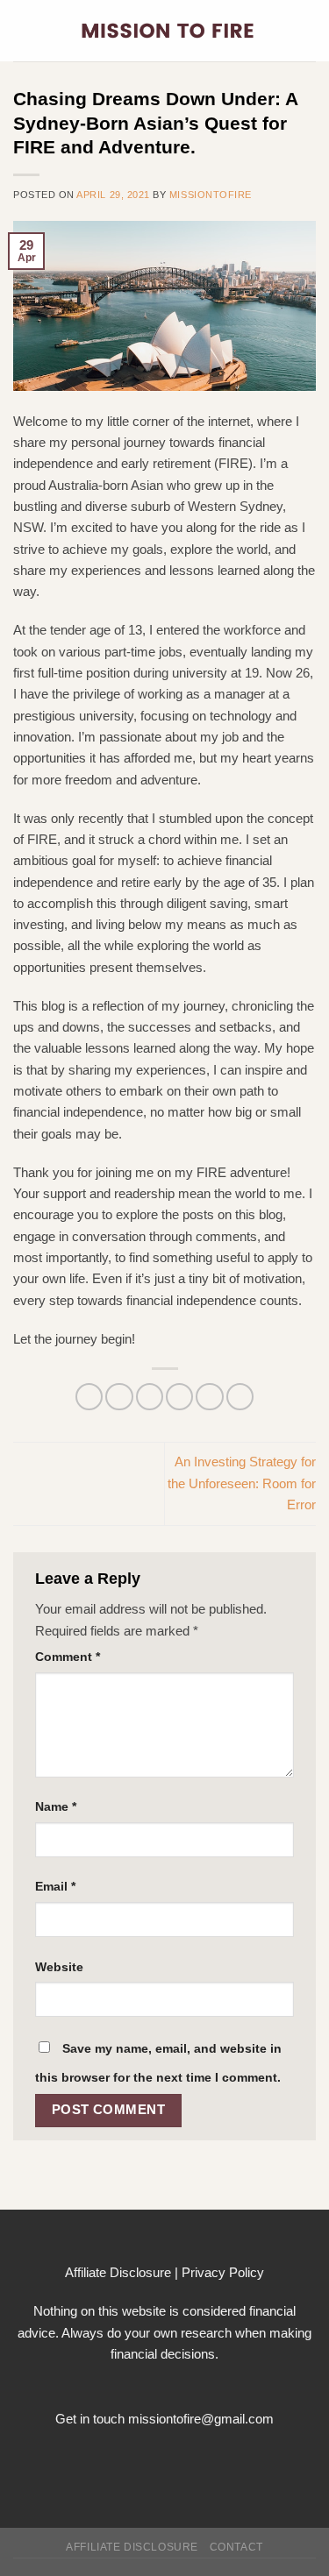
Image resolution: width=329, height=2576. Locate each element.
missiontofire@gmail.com (201, 2419)
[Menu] (23, 31)
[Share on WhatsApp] (89, 1397)
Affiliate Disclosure (118, 2272)
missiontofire (211, 195)
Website (59, 1967)
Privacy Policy (223, 2272)
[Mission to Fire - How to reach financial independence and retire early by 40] (168, 31)
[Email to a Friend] (179, 1397)
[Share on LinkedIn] (240, 1397)
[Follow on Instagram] (164, 2461)
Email (55, 1887)
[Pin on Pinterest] (209, 1397)
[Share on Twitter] (150, 1397)
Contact (236, 2547)
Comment (68, 1657)
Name (56, 1807)
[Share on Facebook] (119, 1397)
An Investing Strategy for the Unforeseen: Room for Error (242, 1483)
